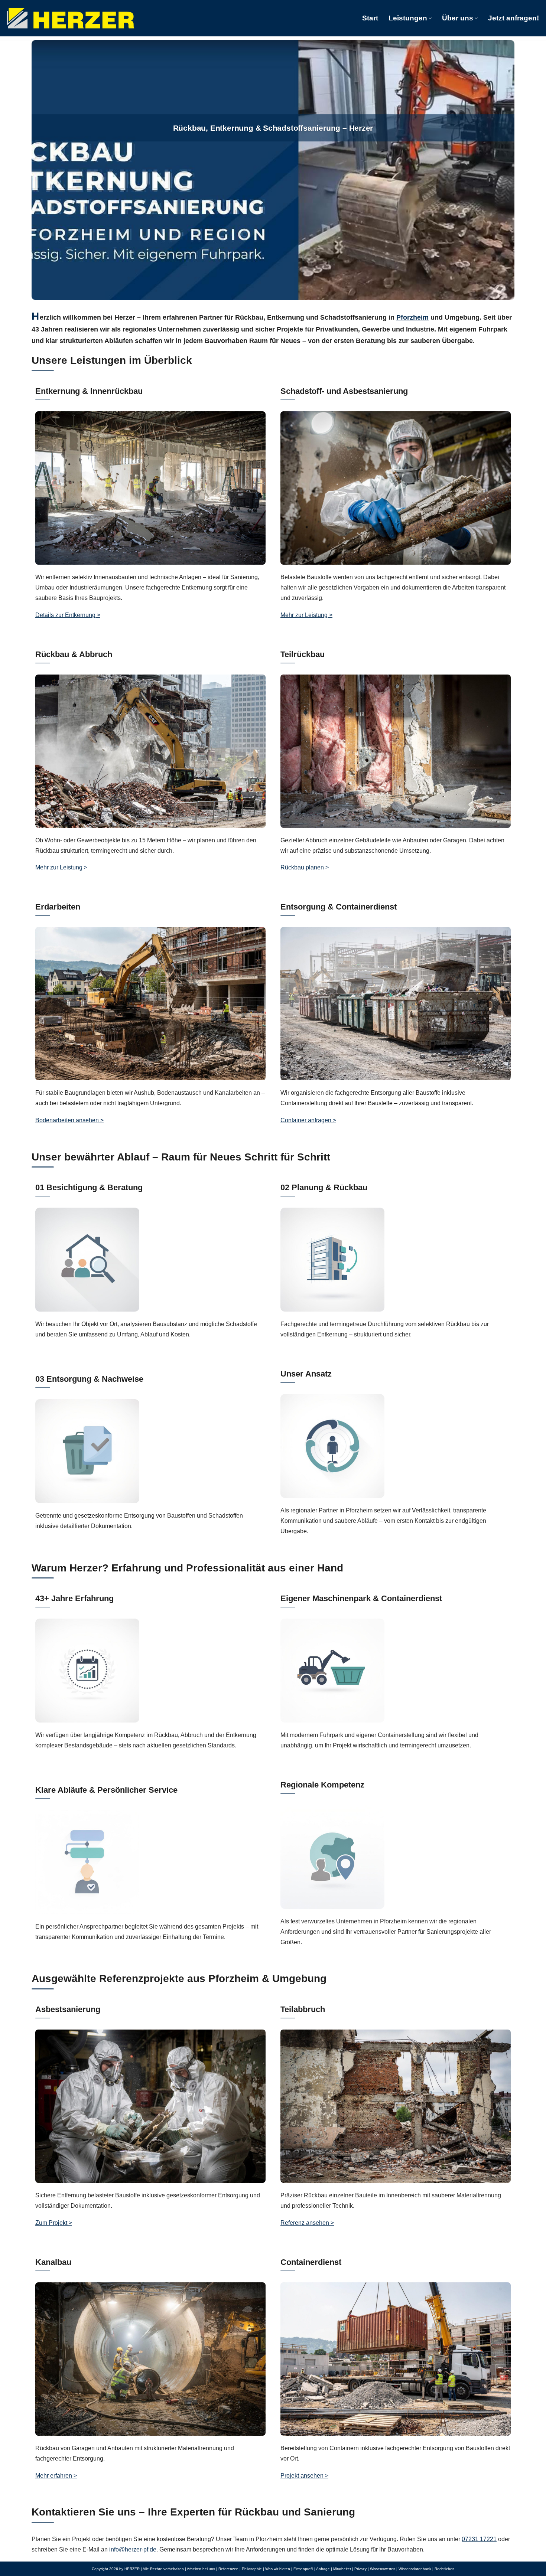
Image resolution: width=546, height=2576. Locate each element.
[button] (430, 18)
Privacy (360, 2569)
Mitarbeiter (342, 2569)
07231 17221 (479, 2539)
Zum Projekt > (54, 2223)
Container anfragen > (308, 1120)
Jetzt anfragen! (513, 18)
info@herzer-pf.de (133, 2549)
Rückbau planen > (305, 867)
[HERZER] (71, 18)
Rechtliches (444, 2569)
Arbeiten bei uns (201, 2569)
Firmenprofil (303, 2569)
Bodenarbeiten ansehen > (69, 1120)
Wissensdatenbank (415, 2569)
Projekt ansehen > (304, 2476)
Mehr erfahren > (56, 2476)
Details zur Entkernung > (68, 615)
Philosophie (252, 2569)
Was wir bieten (278, 2569)
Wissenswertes (383, 2569)
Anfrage (323, 2569)
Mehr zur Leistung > (306, 615)
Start (370, 18)
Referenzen (228, 2569)
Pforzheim (412, 317)
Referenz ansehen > (307, 2223)
